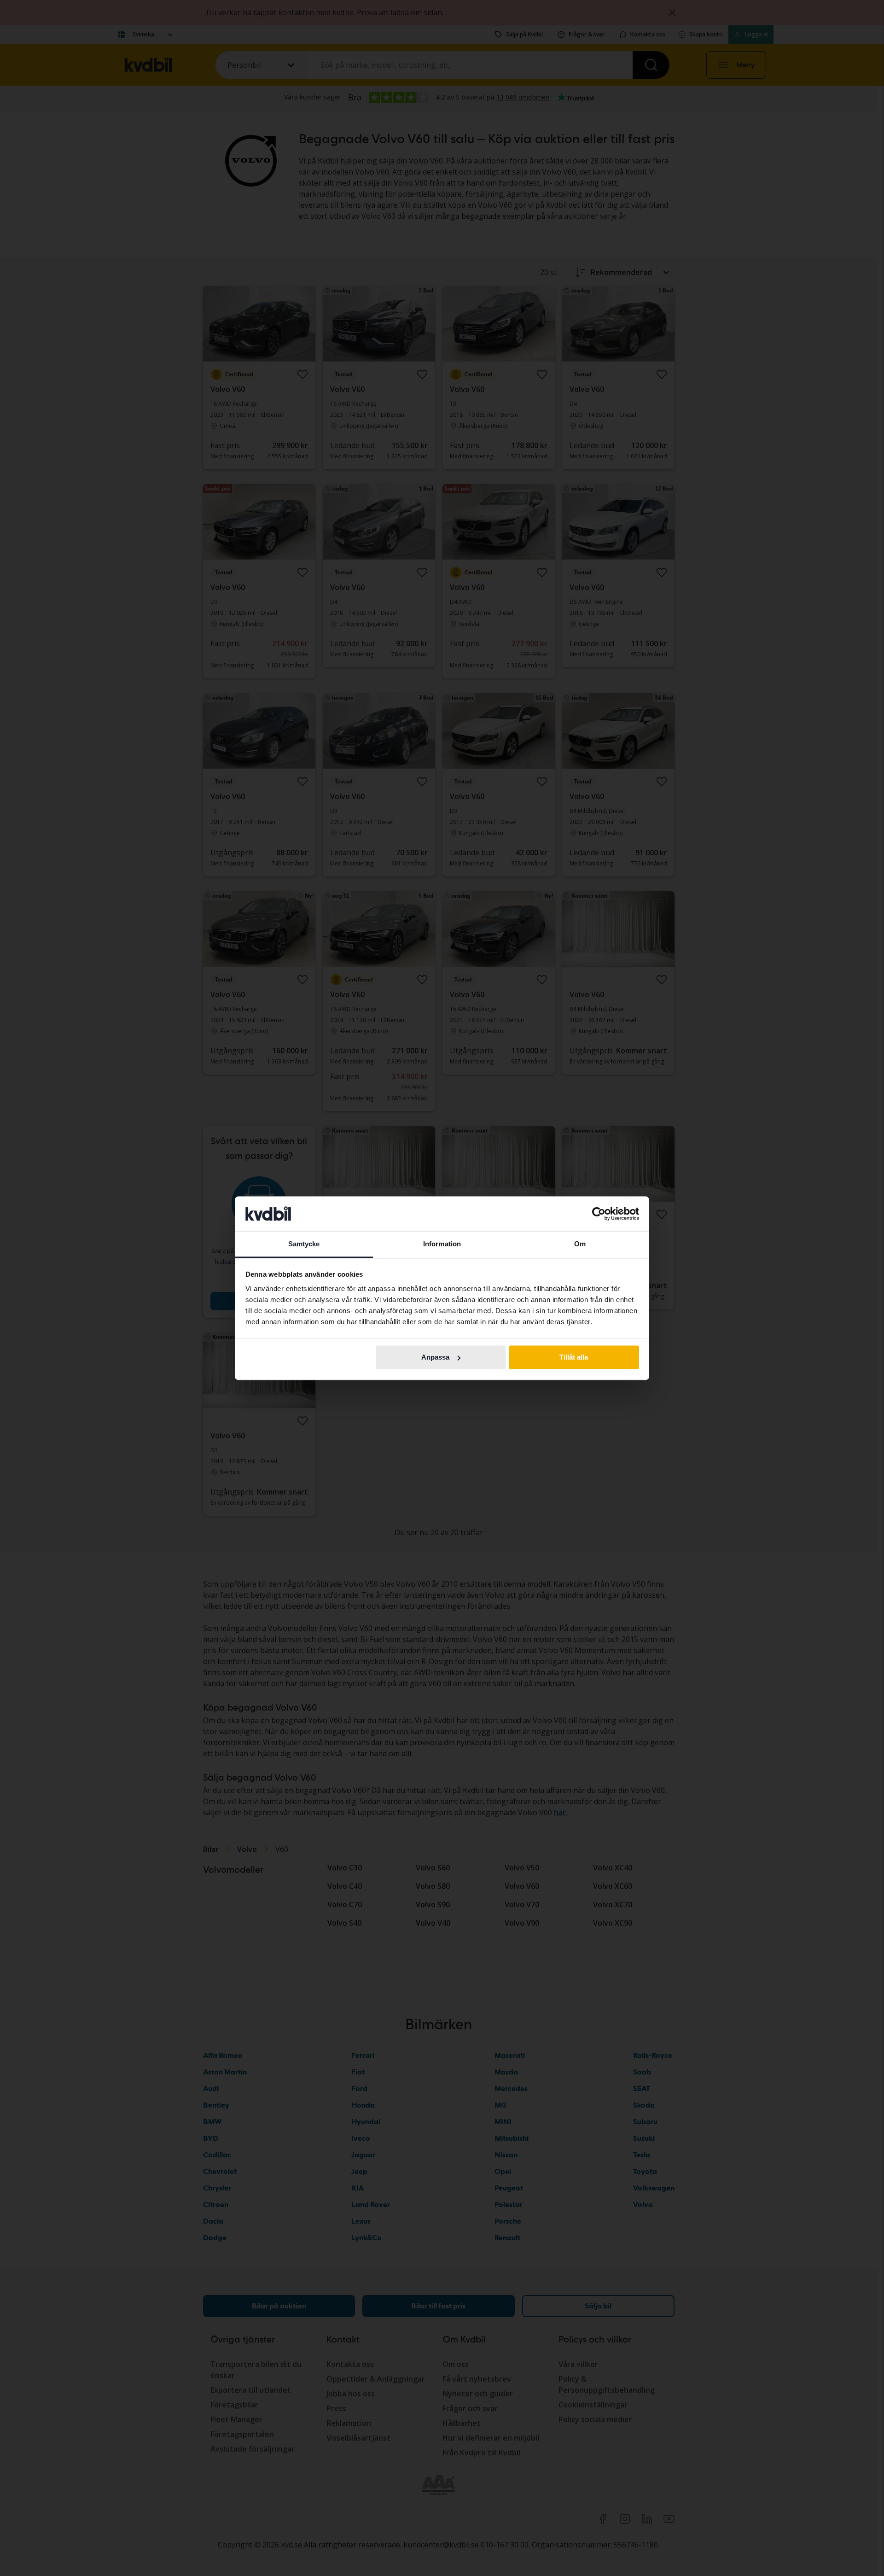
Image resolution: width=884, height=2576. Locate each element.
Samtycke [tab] (304, 1244)
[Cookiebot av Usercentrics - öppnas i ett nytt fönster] (599, 1214)
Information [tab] (442, 1244)
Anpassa (435, 1357)
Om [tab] (580, 1244)
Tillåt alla (574, 1357)
